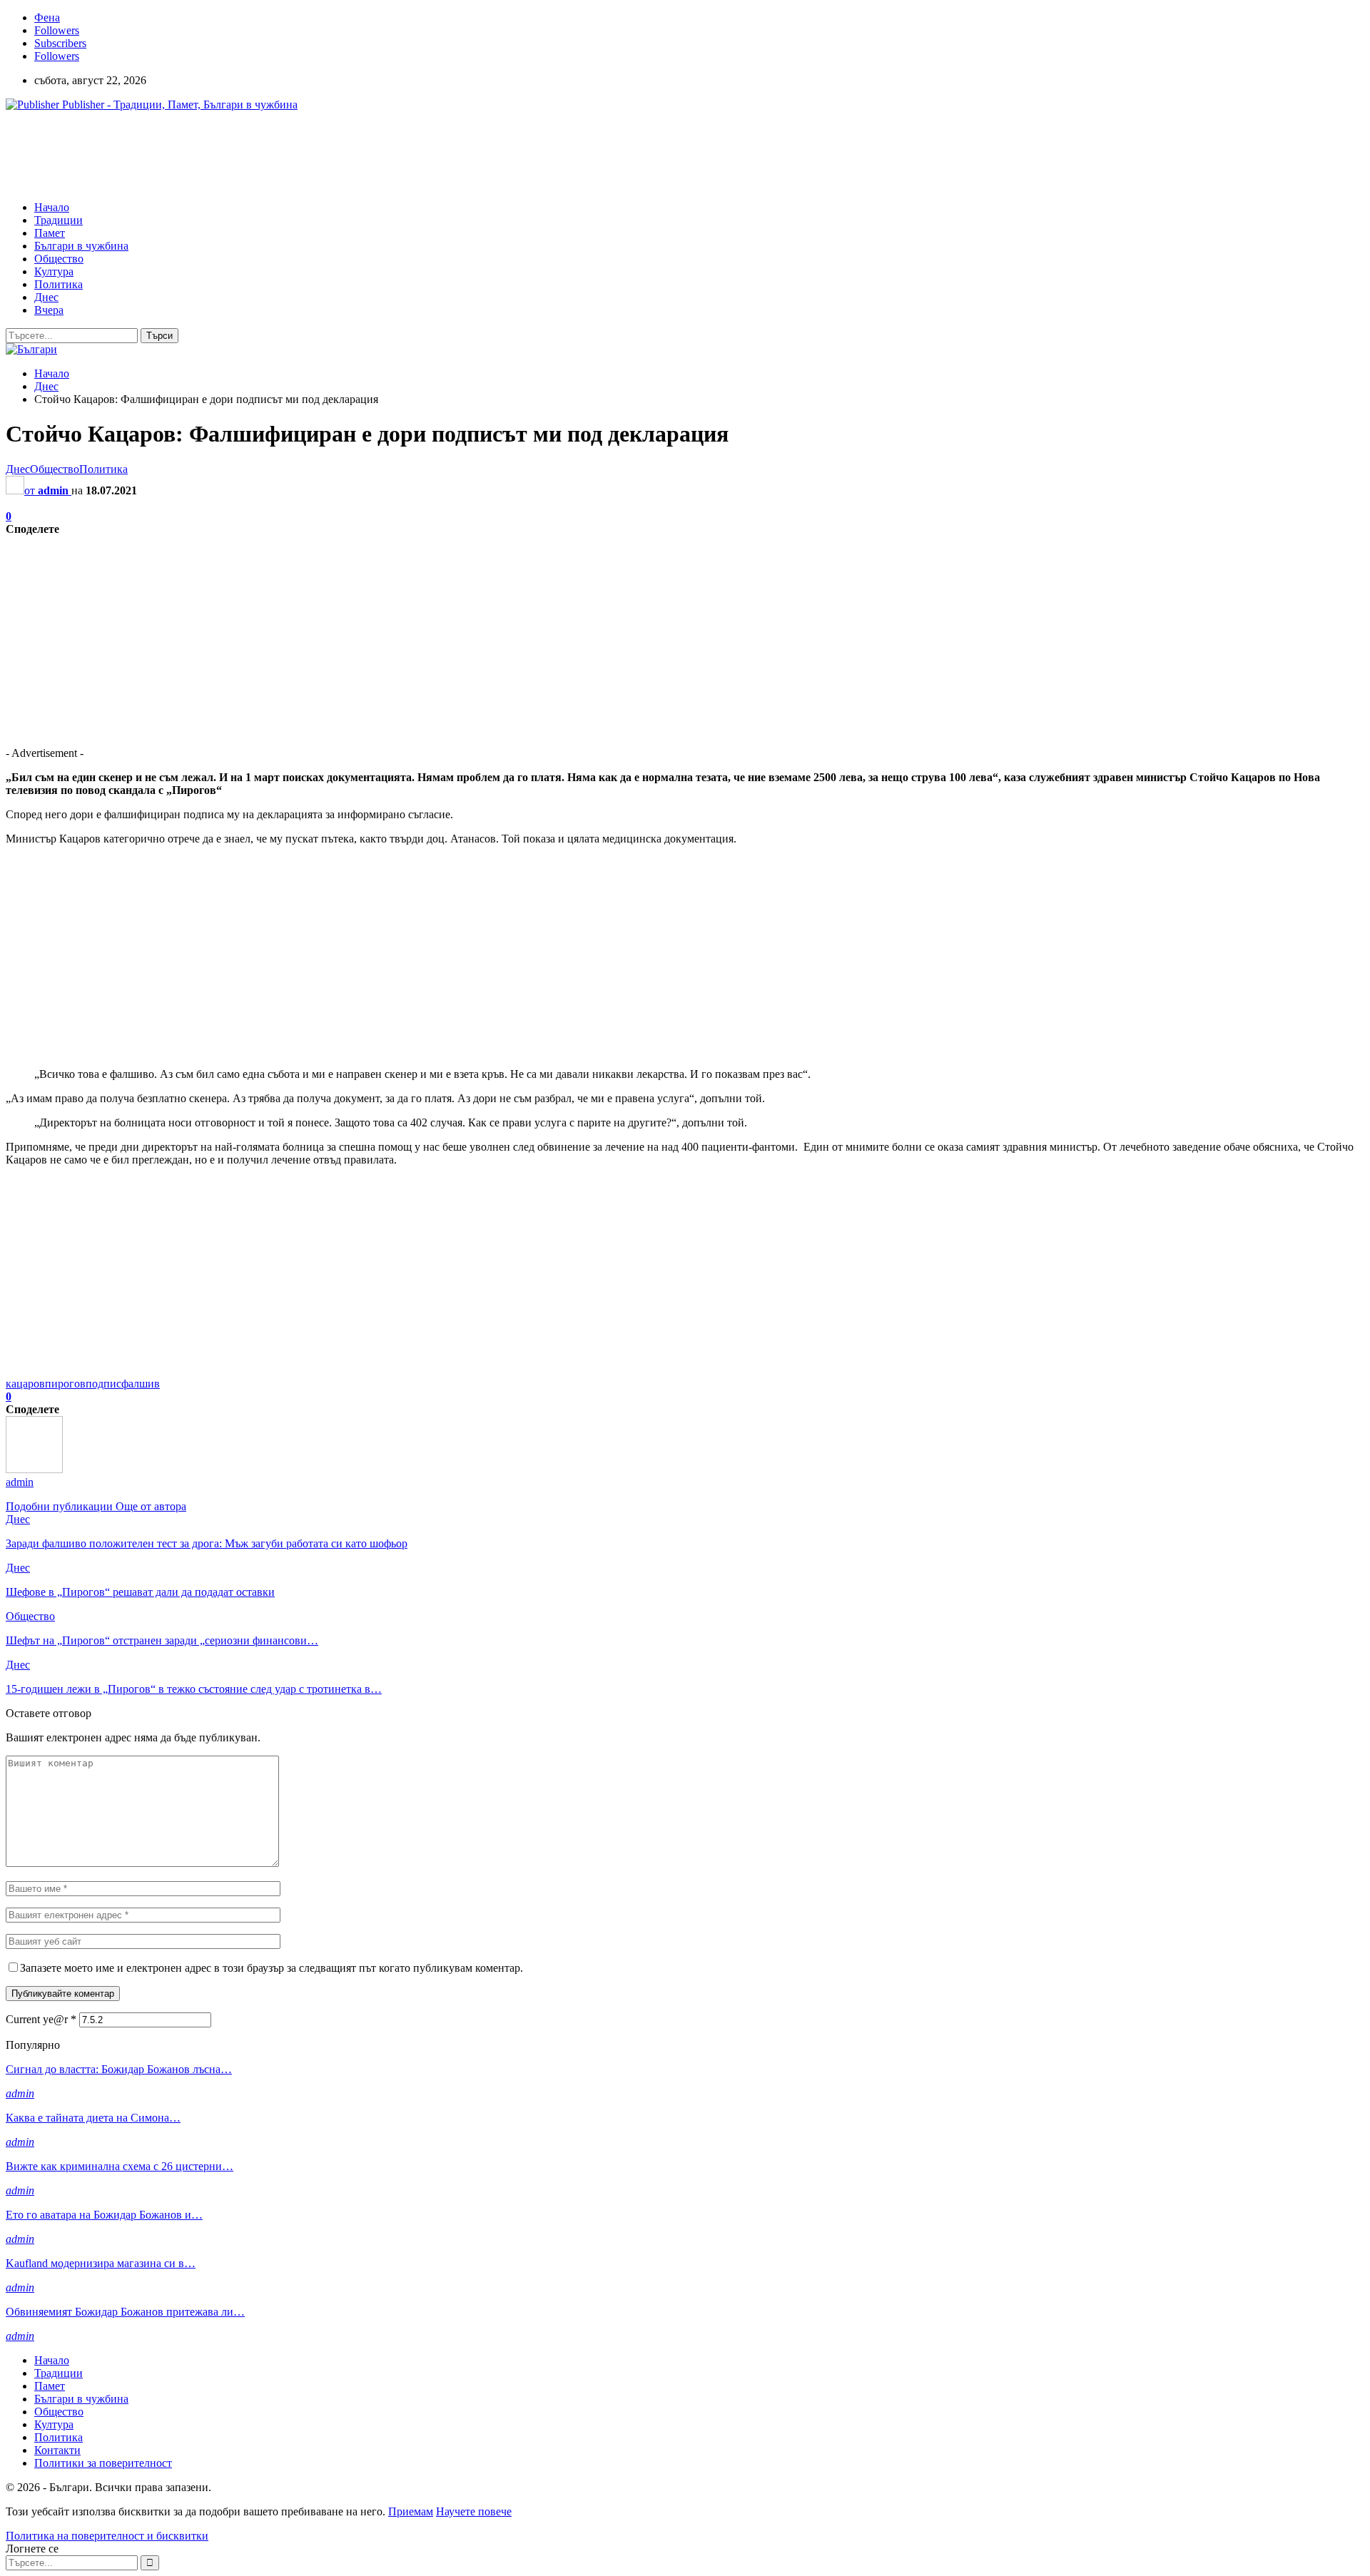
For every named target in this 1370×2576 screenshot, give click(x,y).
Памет (50, 233)
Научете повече (474, 2511)
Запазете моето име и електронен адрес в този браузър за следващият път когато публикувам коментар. (272, 1968)
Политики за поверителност (103, 2463)
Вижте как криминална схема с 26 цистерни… (120, 2166)
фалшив (141, 1384)
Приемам (411, 2511)
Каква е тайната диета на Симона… (93, 2118)
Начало (52, 207)
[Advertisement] (265, 155)
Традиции (59, 220)
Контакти (57, 2450)
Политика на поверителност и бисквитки (107, 2536)
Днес (46, 297)
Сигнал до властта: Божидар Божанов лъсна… (119, 2069)
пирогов (65, 1384)
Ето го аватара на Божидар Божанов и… (104, 2215)
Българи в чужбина (81, 246)
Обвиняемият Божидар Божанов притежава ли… (125, 2312)
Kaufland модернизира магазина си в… (101, 2263)
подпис (103, 1384)
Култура (54, 271)
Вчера (49, 310)
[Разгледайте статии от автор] (34, 1469)
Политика (59, 284)
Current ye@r (41, 2019)
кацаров (25, 1384)
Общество (59, 259)
